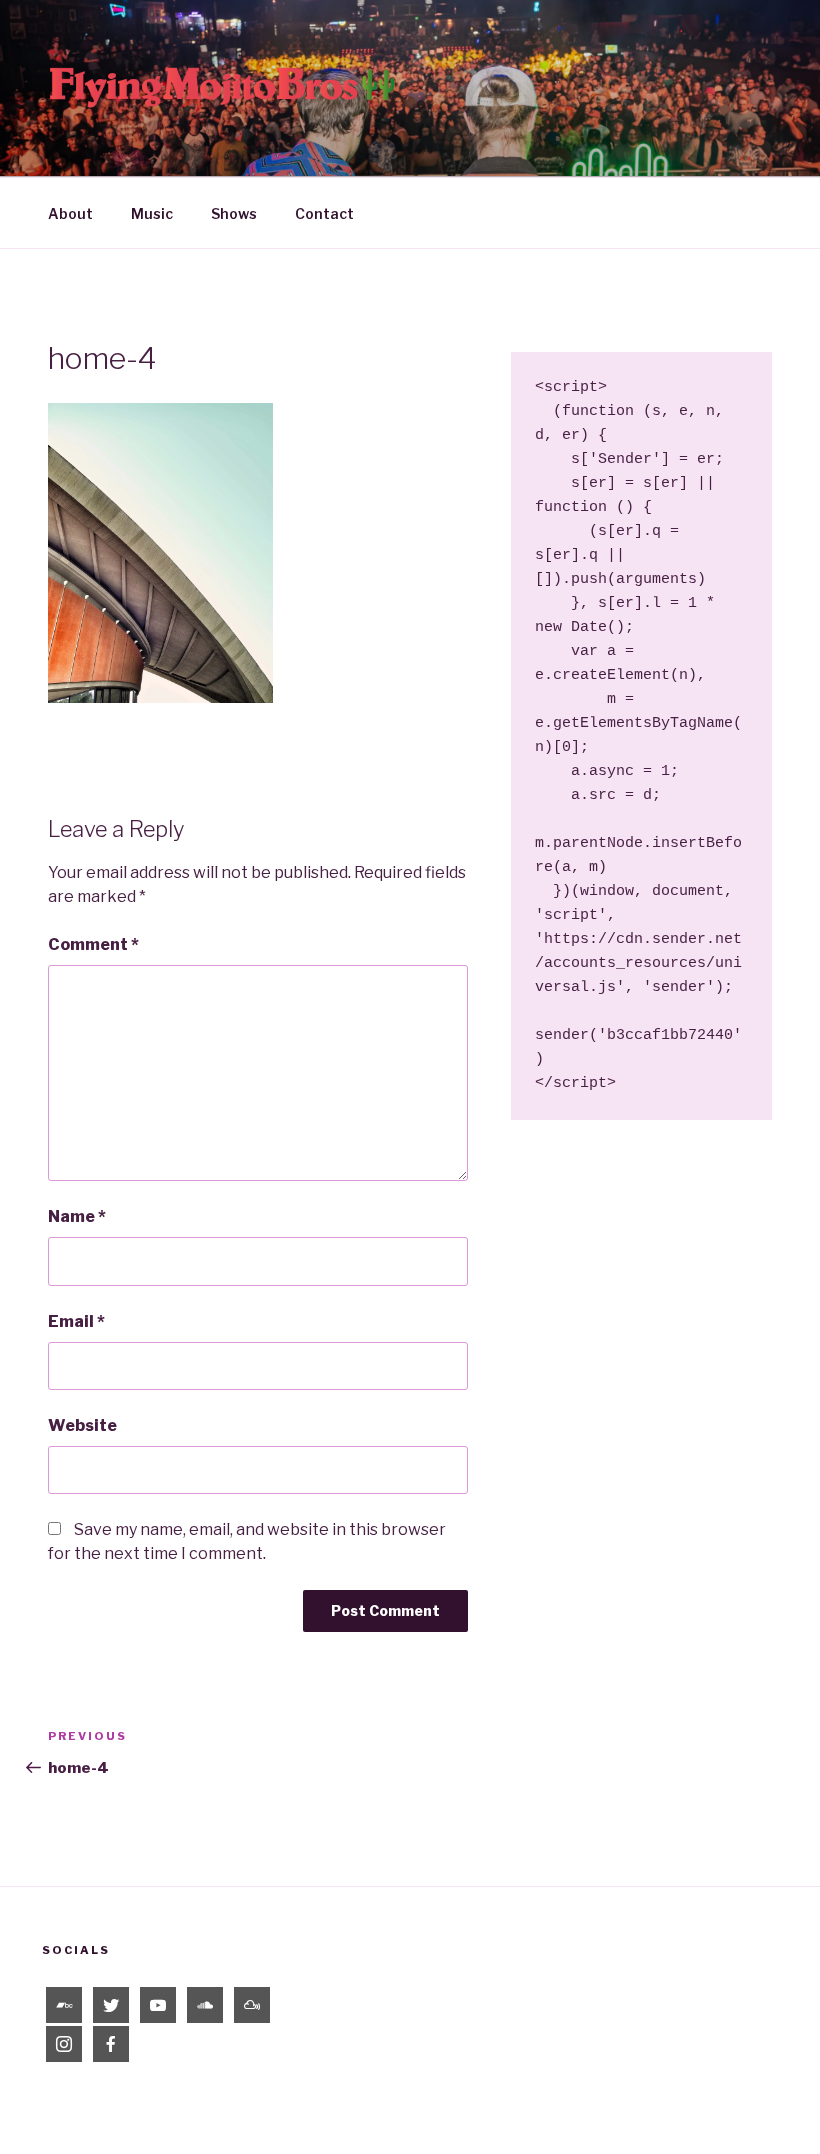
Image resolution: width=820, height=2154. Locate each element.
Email (76, 1321)
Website (82, 1425)
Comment (93, 944)
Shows (234, 213)
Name (77, 1216)
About (70, 213)
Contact (324, 213)
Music (152, 213)
